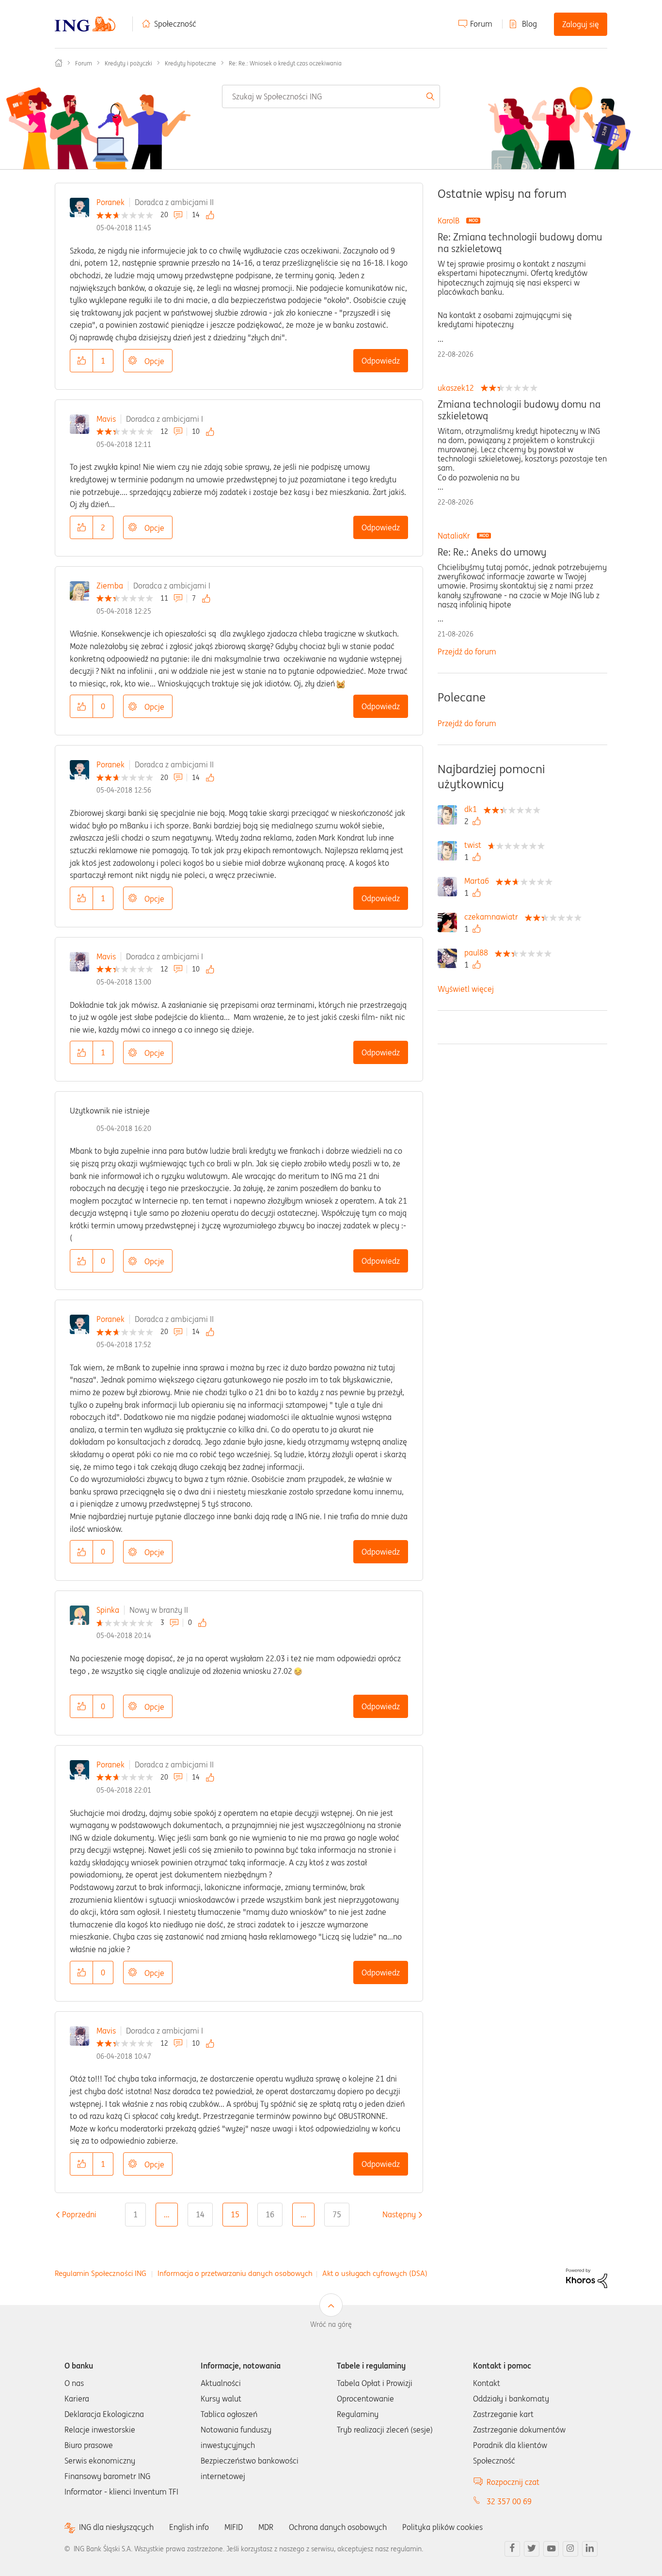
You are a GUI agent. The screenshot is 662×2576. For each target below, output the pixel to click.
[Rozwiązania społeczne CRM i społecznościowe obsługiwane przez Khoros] (587, 2277)
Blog (529, 24)
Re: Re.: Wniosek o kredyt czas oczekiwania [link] (285, 63)
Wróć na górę (331, 2324)
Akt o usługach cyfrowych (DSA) (375, 2273)
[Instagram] (570, 2549)
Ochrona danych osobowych (338, 2527)
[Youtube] (551, 2549)
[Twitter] (532, 2549)
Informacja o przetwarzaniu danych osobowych (235, 2273)
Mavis (106, 419)
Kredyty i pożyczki (128, 63)
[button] (81, 361)
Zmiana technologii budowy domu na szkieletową (519, 410)
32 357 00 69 (509, 2501)
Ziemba (110, 586)
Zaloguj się (581, 24)
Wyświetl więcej (466, 989)
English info (189, 2527)
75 (337, 2214)
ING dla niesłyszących (116, 2527)
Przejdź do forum (467, 652)
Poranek (110, 202)
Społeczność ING (59, 63)
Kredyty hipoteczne (190, 63)
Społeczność (175, 24)
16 (270, 2214)
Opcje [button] (154, 361)
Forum (481, 24)
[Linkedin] (590, 2549)
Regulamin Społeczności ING (101, 2273)
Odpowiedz (381, 361)
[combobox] (331, 96)
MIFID (234, 2527)
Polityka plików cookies (442, 2527)
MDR (266, 2527)
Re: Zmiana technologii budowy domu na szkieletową (520, 243)
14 (200, 2214)
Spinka (108, 1610)
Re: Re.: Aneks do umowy (492, 552)
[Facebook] (512, 2549)
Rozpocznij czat (513, 2482)
